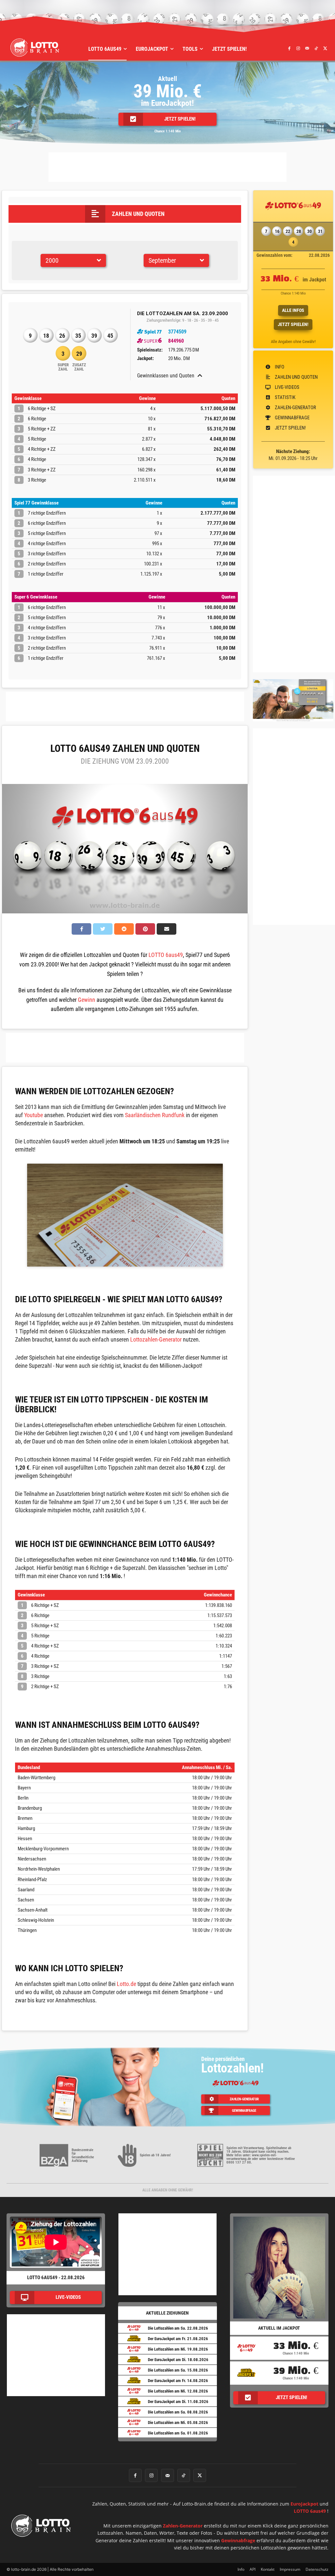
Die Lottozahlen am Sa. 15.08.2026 (178, 2370)
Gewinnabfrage (238, 2540)
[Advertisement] (167, 167)
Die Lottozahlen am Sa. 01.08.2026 (178, 2433)
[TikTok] (316, 48)
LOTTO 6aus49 (166, 955)
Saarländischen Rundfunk (155, 1115)
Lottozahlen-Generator (156, 1339)
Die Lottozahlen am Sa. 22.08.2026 (178, 2328)
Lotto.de (126, 1984)
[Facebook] (289, 48)
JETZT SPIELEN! (293, 324)
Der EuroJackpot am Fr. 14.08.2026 (178, 2381)
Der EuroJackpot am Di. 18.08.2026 (178, 2360)
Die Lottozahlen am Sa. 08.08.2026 (178, 2412)
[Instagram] (298, 48)
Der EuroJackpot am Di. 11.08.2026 (178, 2402)
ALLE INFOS (293, 310)
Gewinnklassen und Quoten (166, 376)
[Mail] (307, 48)
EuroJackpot (304, 2504)
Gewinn (87, 1000)
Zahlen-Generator (183, 2526)
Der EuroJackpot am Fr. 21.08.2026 (178, 2339)
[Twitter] (325, 48)
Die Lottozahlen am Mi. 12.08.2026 (178, 2391)
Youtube (34, 1115)
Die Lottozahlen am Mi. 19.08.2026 (178, 2349)
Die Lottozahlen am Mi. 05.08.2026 (178, 2423)
